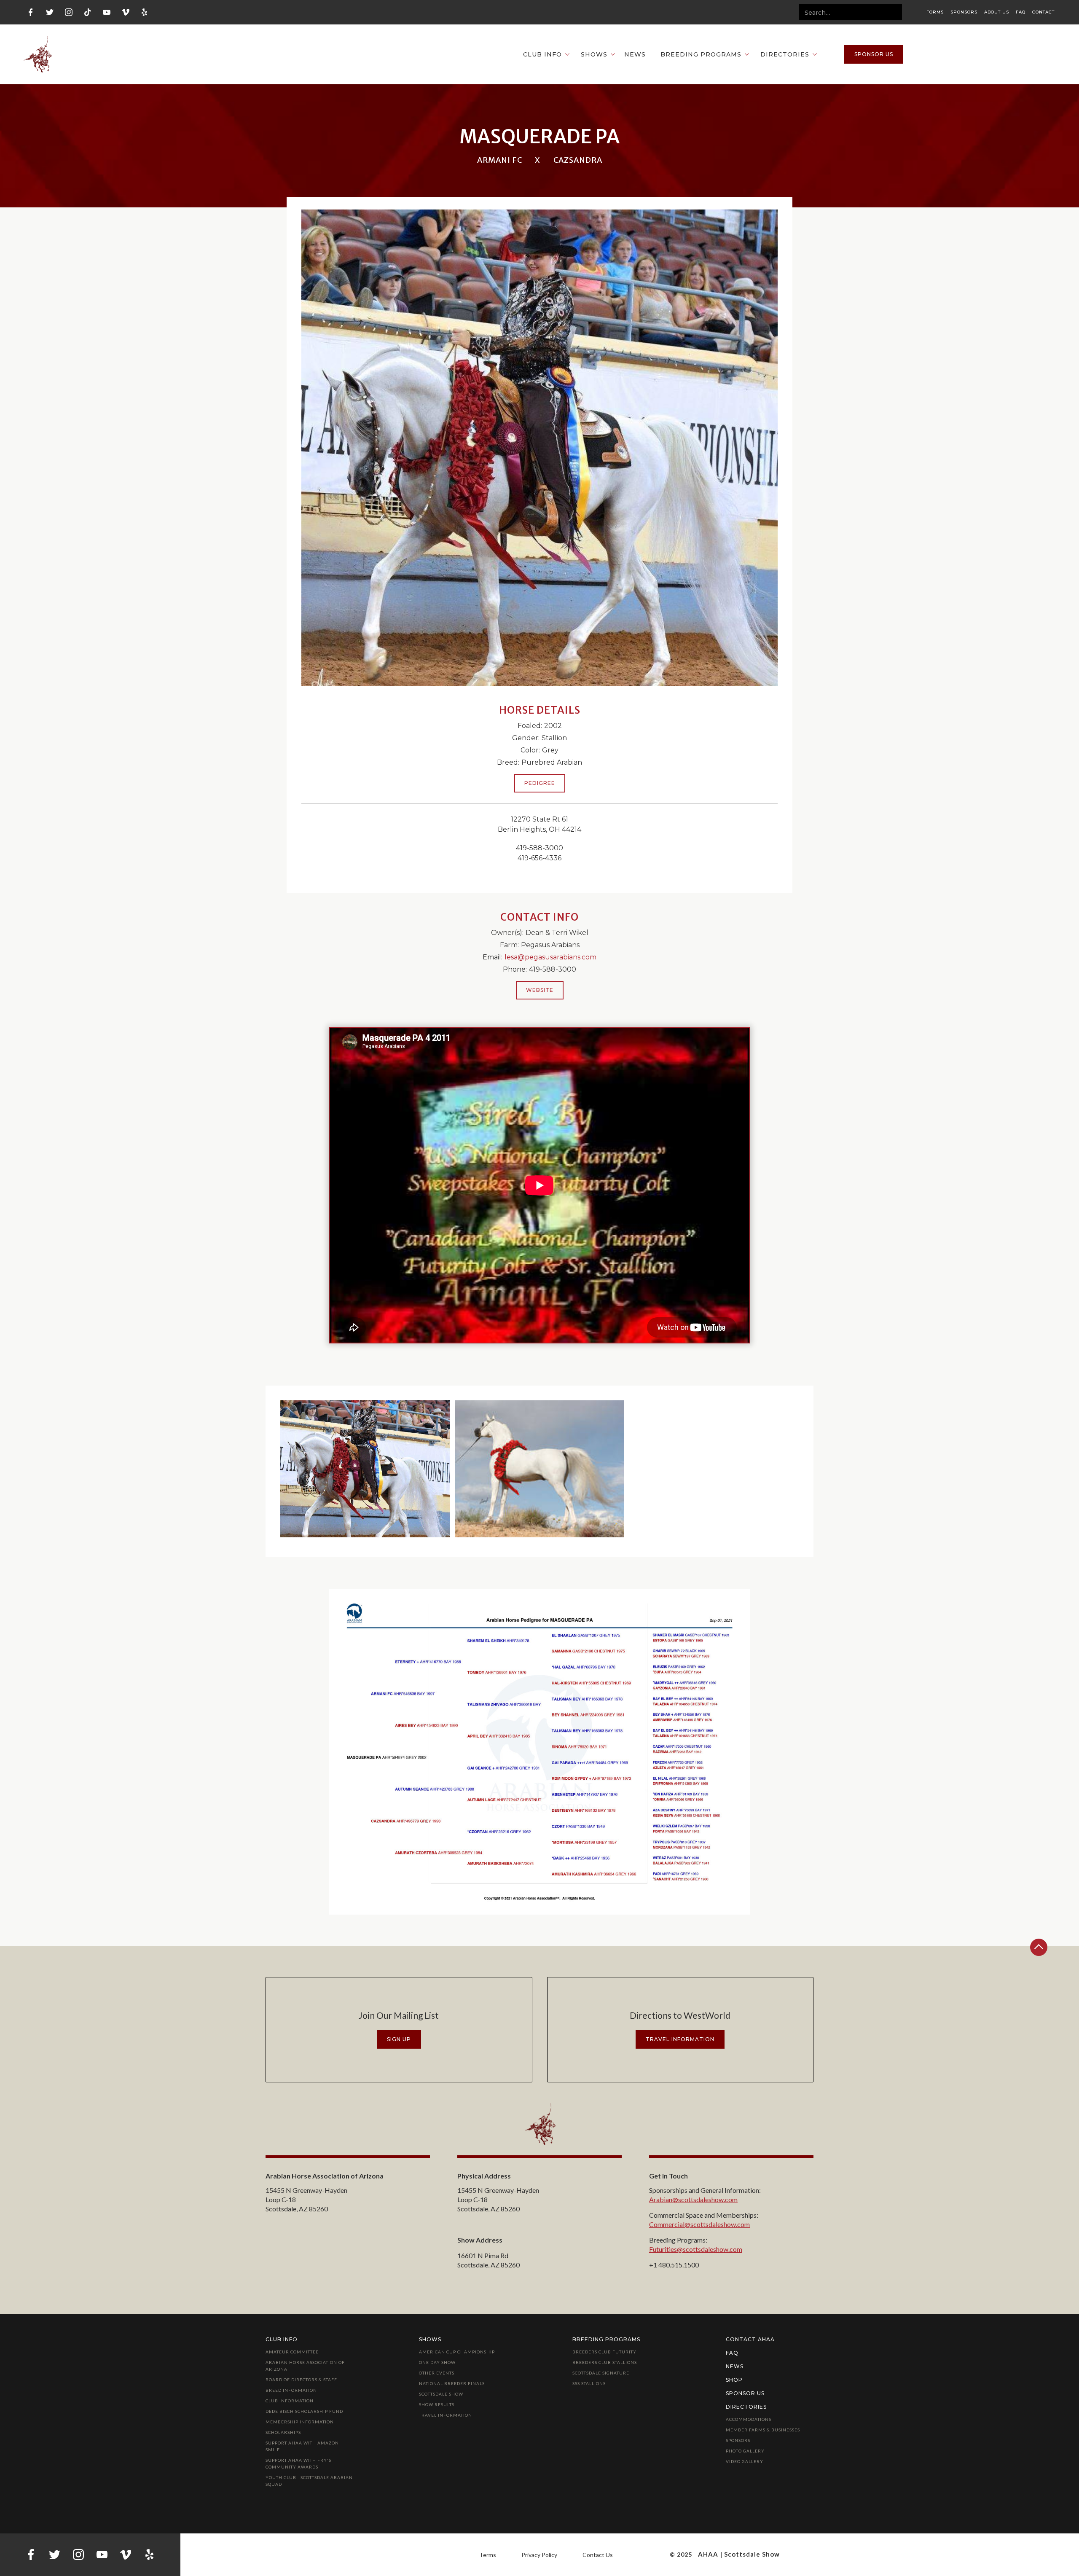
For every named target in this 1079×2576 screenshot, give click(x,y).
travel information (680, 2039)
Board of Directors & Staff (301, 2380)
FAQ (1021, 12)
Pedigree (540, 783)
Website (540, 990)
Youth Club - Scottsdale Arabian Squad (309, 2481)
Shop (734, 2380)
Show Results (437, 2404)
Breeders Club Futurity (604, 2352)
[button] (542, 54)
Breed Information (291, 2390)
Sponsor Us (745, 2393)
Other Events (437, 2373)
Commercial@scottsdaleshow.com (699, 2224)
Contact (1043, 12)
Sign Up (399, 2039)
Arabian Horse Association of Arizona (305, 2366)
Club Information (290, 2401)
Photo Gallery (745, 2451)
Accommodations (749, 2419)
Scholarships (283, 2432)
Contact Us (598, 2555)
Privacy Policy (539, 2555)
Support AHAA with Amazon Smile (302, 2446)
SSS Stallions (589, 2383)
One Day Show (437, 2362)
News (635, 54)
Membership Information (300, 2422)
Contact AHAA (750, 2339)
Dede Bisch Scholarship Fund (304, 2411)
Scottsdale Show (441, 2394)
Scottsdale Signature (601, 2373)
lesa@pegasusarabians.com (550, 957)
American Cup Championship (457, 2352)
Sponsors (964, 12)
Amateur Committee (292, 2352)
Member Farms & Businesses (763, 2430)
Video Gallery (745, 2461)
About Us (997, 12)
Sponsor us (874, 54)
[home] (38, 54)
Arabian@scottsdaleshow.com (693, 2199)
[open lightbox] (365, 1469)
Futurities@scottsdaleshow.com (696, 2249)
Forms (935, 12)
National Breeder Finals (452, 2383)
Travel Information (446, 2415)
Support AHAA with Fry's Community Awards (298, 2463)
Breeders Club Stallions (605, 2362)
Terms (488, 2555)
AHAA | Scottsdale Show (739, 2554)
